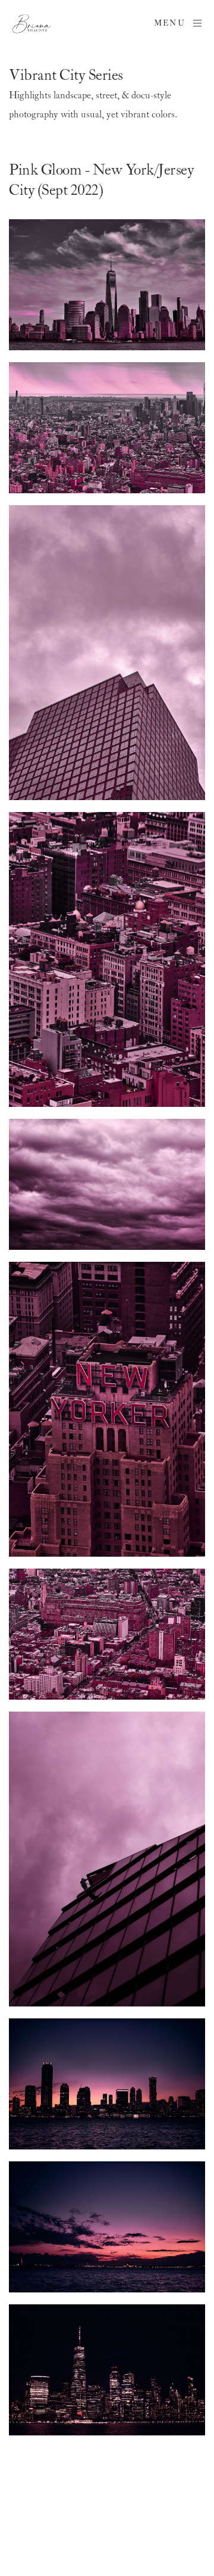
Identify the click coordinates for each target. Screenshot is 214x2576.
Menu (170, 24)
